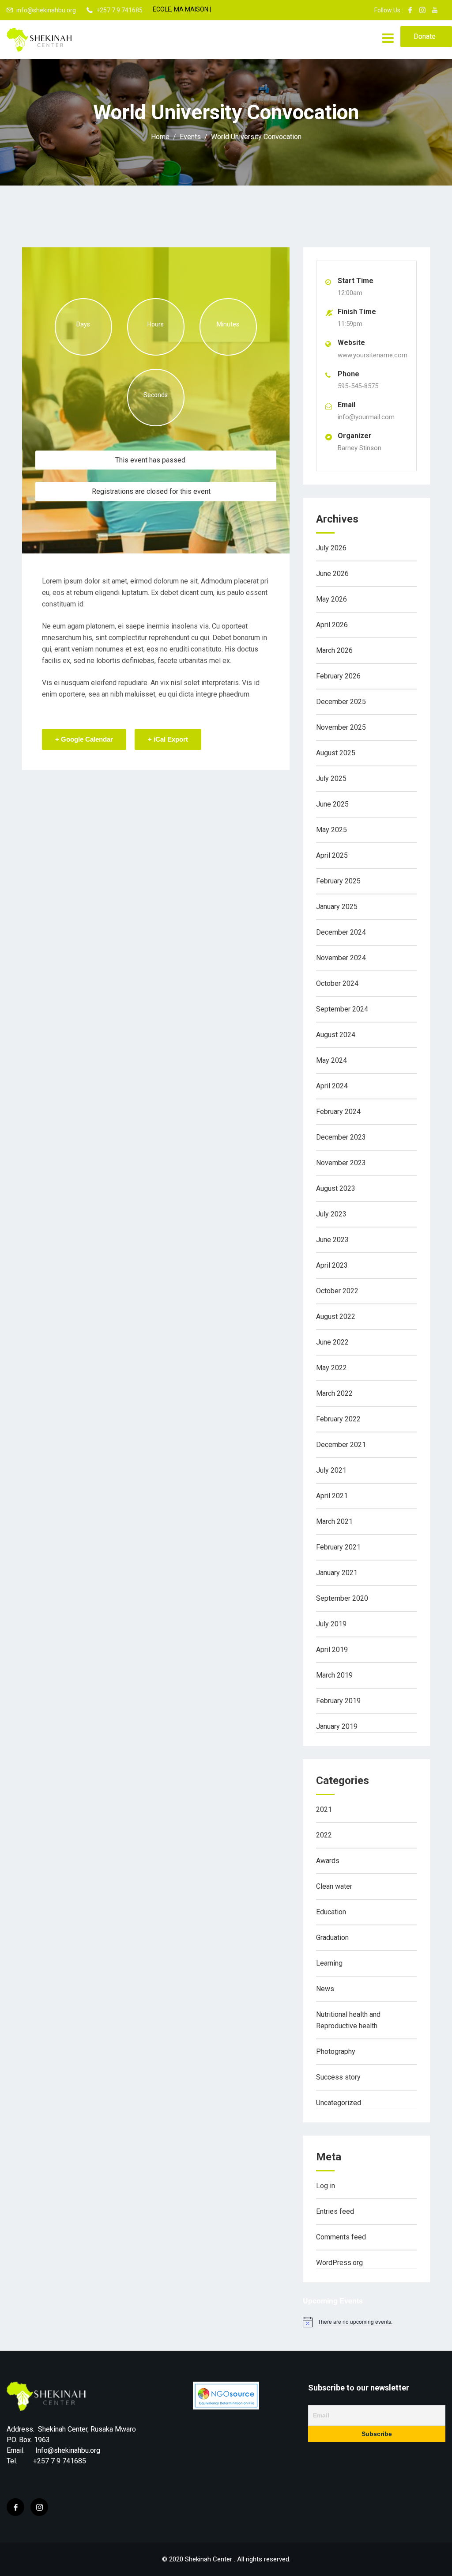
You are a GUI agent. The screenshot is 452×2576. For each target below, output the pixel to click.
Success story (338, 2077)
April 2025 (332, 855)
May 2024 (331, 1060)
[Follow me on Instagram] (422, 10)
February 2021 (338, 1547)
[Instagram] (39, 2507)
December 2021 (341, 1445)
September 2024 (342, 1009)
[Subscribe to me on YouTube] (435, 10)
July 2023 (331, 1214)
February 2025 (338, 881)
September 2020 (342, 1598)
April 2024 (332, 1086)
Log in (326, 2186)
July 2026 (331, 548)
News (325, 1989)
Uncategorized (339, 2103)
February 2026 (338, 676)
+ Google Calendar (84, 739)
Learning (329, 1963)
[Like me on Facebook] (410, 10)
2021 (324, 1809)
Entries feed (335, 2211)
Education (331, 1912)
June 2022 (332, 1342)
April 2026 (332, 625)
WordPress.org (339, 2263)
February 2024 (338, 1112)
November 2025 (341, 727)
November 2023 (341, 1163)
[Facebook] (15, 2507)
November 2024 (341, 958)
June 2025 (332, 804)
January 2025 (337, 907)
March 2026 (334, 650)
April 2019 (332, 1650)
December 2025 (341, 702)
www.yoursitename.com (373, 355)
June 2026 (332, 574)
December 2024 (341, 932)
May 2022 (331, 1368)
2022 (324, 1835)
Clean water (334, 1886)
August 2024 (336, 1035)
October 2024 (337, 983)
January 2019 (337, 1726)
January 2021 (337, 1573)
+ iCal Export (168, 739)
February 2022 (338, 1419)
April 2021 (332, 1496)
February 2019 (338, 1701)
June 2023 (332, 1240)
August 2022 (336, 1316)
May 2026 (331, 599)
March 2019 (334, 1675)
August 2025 (336, 753)
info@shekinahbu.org (46, 10)
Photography (336, 2051)
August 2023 (336, 1188)
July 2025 (331, 778)
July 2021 (331, 1470)
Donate (425, 36)
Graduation (332, 1938)
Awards (328, 1861)
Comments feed (341, 2237)
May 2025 (331, 830)
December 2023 (341, 1137)
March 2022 (334, 1393)
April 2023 (332, 1265)
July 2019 (331, 1624)
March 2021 (334, 1521)
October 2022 (337, 1291)
